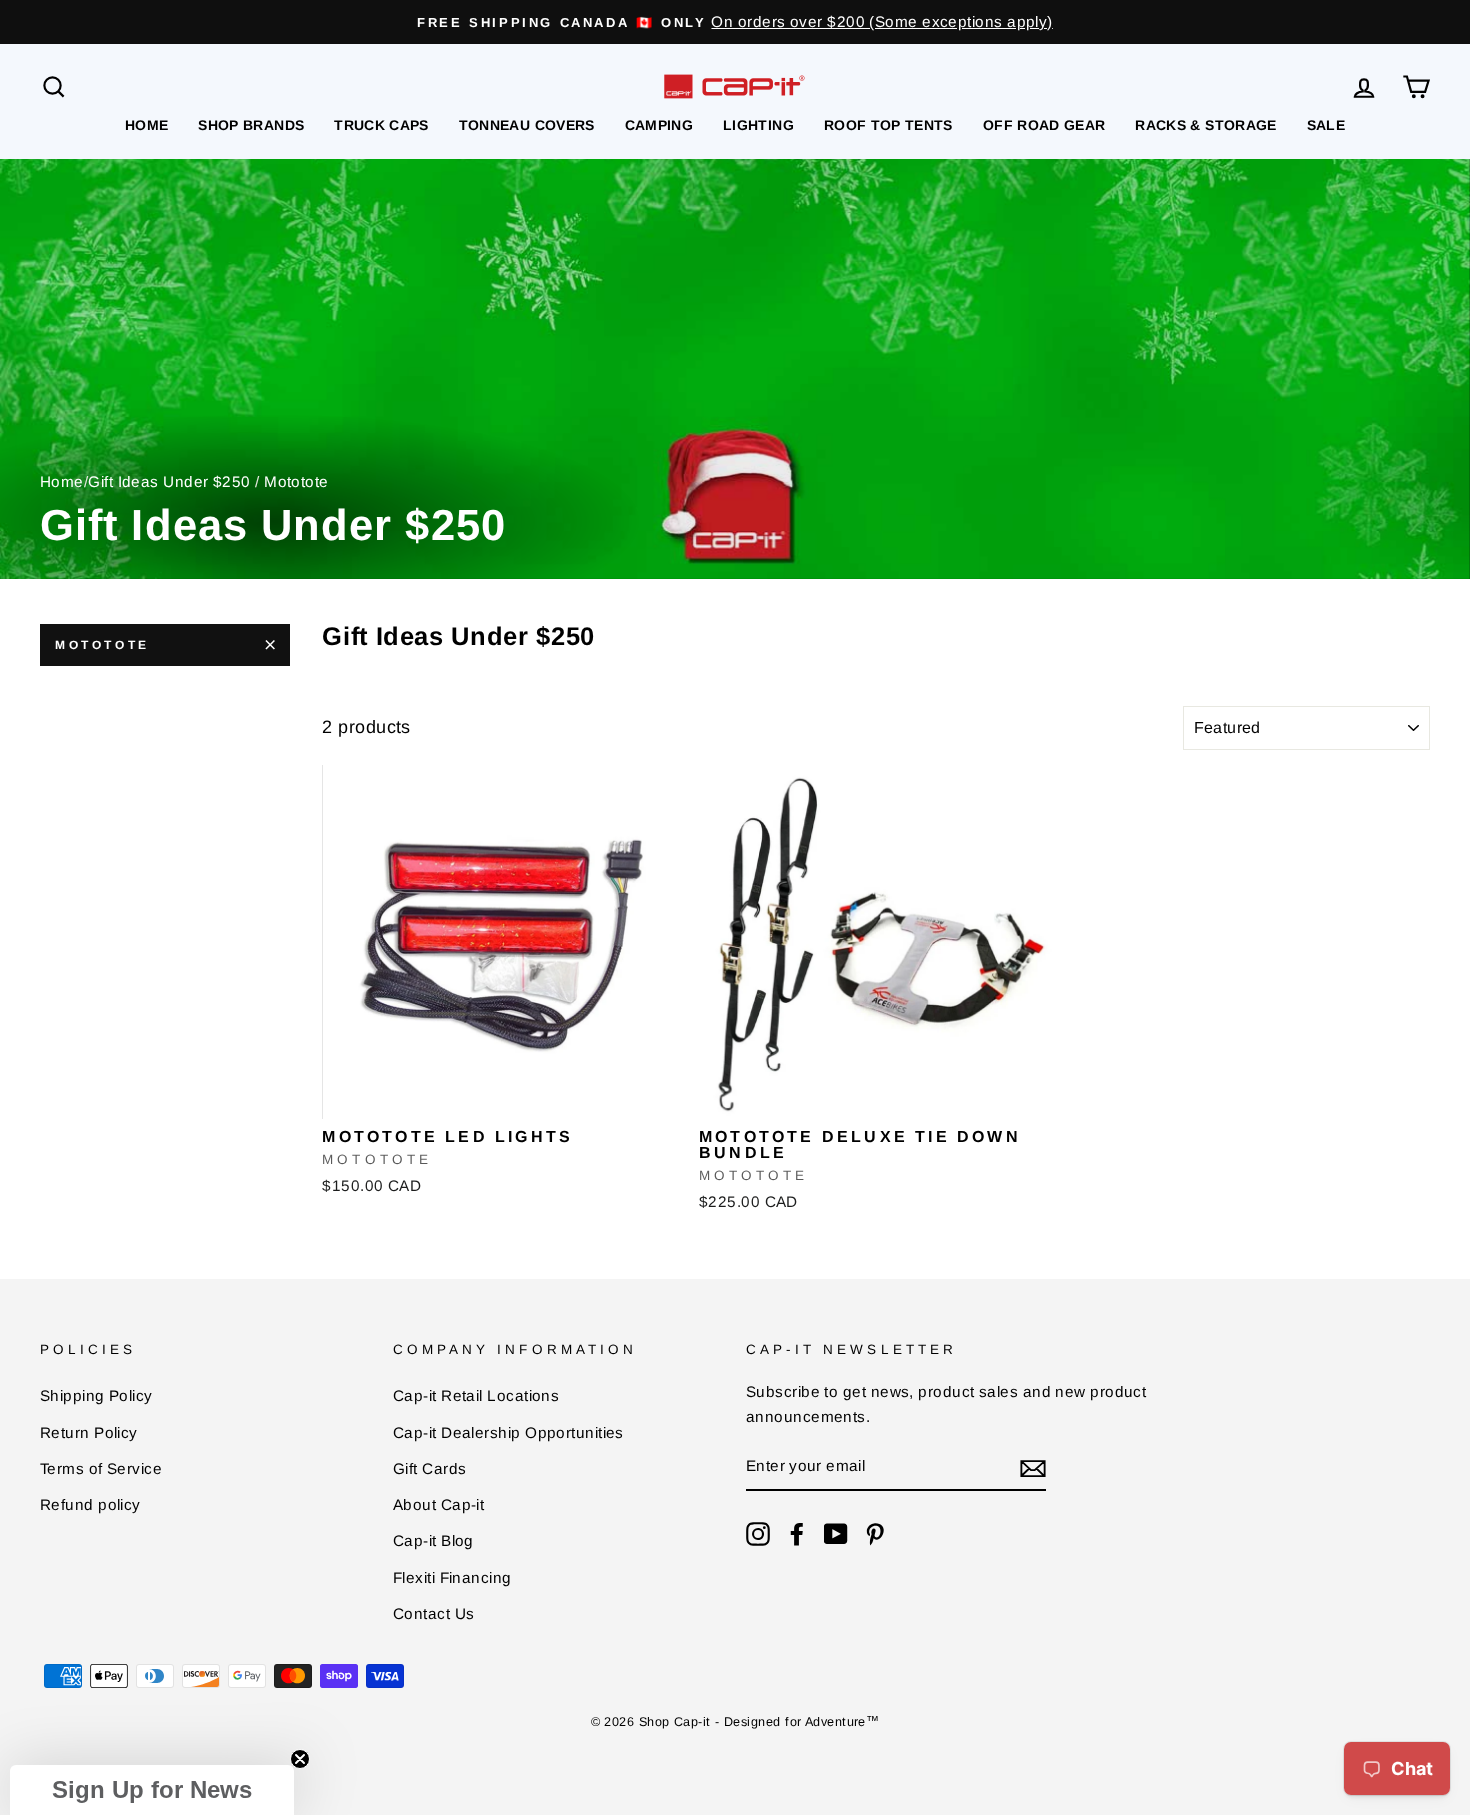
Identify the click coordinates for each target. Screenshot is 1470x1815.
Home (146, 125)
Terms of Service (101, 1468)
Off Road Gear (1044, 125)
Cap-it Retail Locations (476, 1395)
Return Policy (89, 1432)
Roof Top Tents (888, 125)
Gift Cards (430, 1468)
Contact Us (434, 1613)
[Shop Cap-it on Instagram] (758, 1533)
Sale (1326, 125)
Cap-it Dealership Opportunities (508, 1432)
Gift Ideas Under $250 (169, 481)
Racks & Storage (1205, 125)
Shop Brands (251, 125)
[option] (735, 22)
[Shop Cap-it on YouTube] (836, 1533)
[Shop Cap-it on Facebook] (797, 1533)
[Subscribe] (1033, 1467)
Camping (659, 125)
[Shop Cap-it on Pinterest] (875, 1533)
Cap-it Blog (433, 1540)
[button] (152, 1790)
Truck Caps (381, 125)
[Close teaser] (300, 1759)
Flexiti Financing (452, 1577)
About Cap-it (438, 1504)
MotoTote (102, 645)
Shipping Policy (96, 1395)
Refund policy (90, 1504)
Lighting (758, 125)
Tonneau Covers (527, 125)
